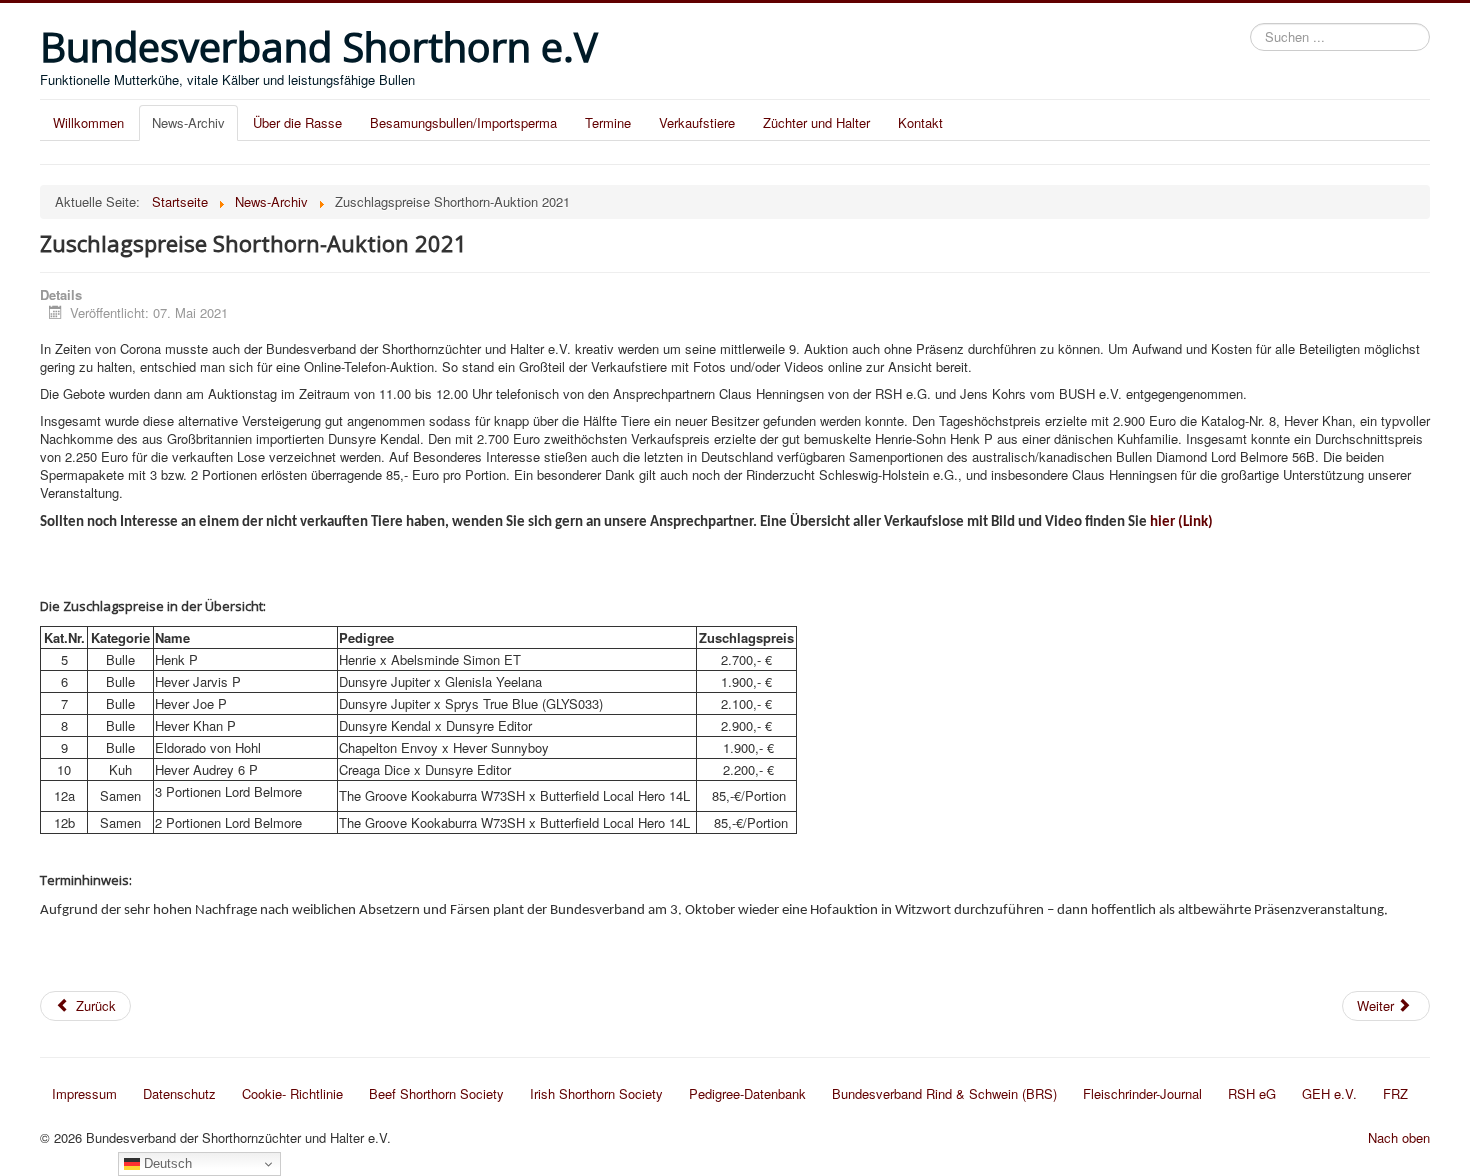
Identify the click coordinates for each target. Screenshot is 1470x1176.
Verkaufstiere (697, 122)
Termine (608, 122)
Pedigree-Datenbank (747, 1093)
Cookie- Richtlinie (292, 1093)
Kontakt (920, 122)
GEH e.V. (1329, 1093)
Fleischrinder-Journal (1142, 1093)
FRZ (1395, 1093)
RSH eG (1252, 1093)
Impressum (84, 1093)
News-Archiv (188, 122)
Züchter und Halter (816, 122)
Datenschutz (179, 1093)
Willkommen (88, 122)
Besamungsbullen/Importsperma (463, 122)
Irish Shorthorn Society (596, 1093)
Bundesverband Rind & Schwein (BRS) (944, 1093)
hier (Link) (1181, 522)
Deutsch (166, 1163)
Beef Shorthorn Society (436, 1093)
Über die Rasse (297, 122)
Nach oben (1399, 1137)
